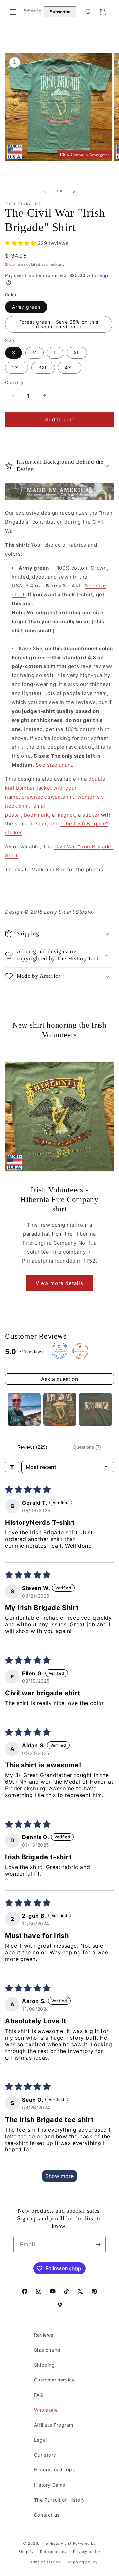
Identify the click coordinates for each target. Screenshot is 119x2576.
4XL (70, 368)
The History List (56, 2543)
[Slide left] (45, 191)
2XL (17, 368)
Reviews (44, 2335)
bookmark (37, 815)
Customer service (55, 2380)
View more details (59, 1283)
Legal (40, 2440)
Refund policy (53, 2552)
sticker (91, 815)
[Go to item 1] (24, 1409)
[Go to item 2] (60, 1409)
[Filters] (12, 1467)
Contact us (47, 2515)
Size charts (47, 2350)
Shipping (13, 264)
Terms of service (44, 2562)
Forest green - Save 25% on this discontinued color (59, 324)
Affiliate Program (54, 2425)
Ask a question (59, 1379)
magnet (66, 815)
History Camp (50, 2485)
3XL (43, 368)
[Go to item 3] (96, 1409)
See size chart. (55, 765)
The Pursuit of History (59, 2500)
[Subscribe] (98, 2245)
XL (77, 353)
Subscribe (60, 12)
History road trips (55, 2470)
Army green (26, 307)
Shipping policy (82, 2562)
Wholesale (46, 2410)
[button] (13, 12)
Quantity (14, 382)
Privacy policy (87, 2552)
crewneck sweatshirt (48, 797)
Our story (45, 2455)
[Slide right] (74, 191)
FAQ (39, 2395)
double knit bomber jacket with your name (55, 788)
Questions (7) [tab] (87, 1447)
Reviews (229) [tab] (32, 1447)
